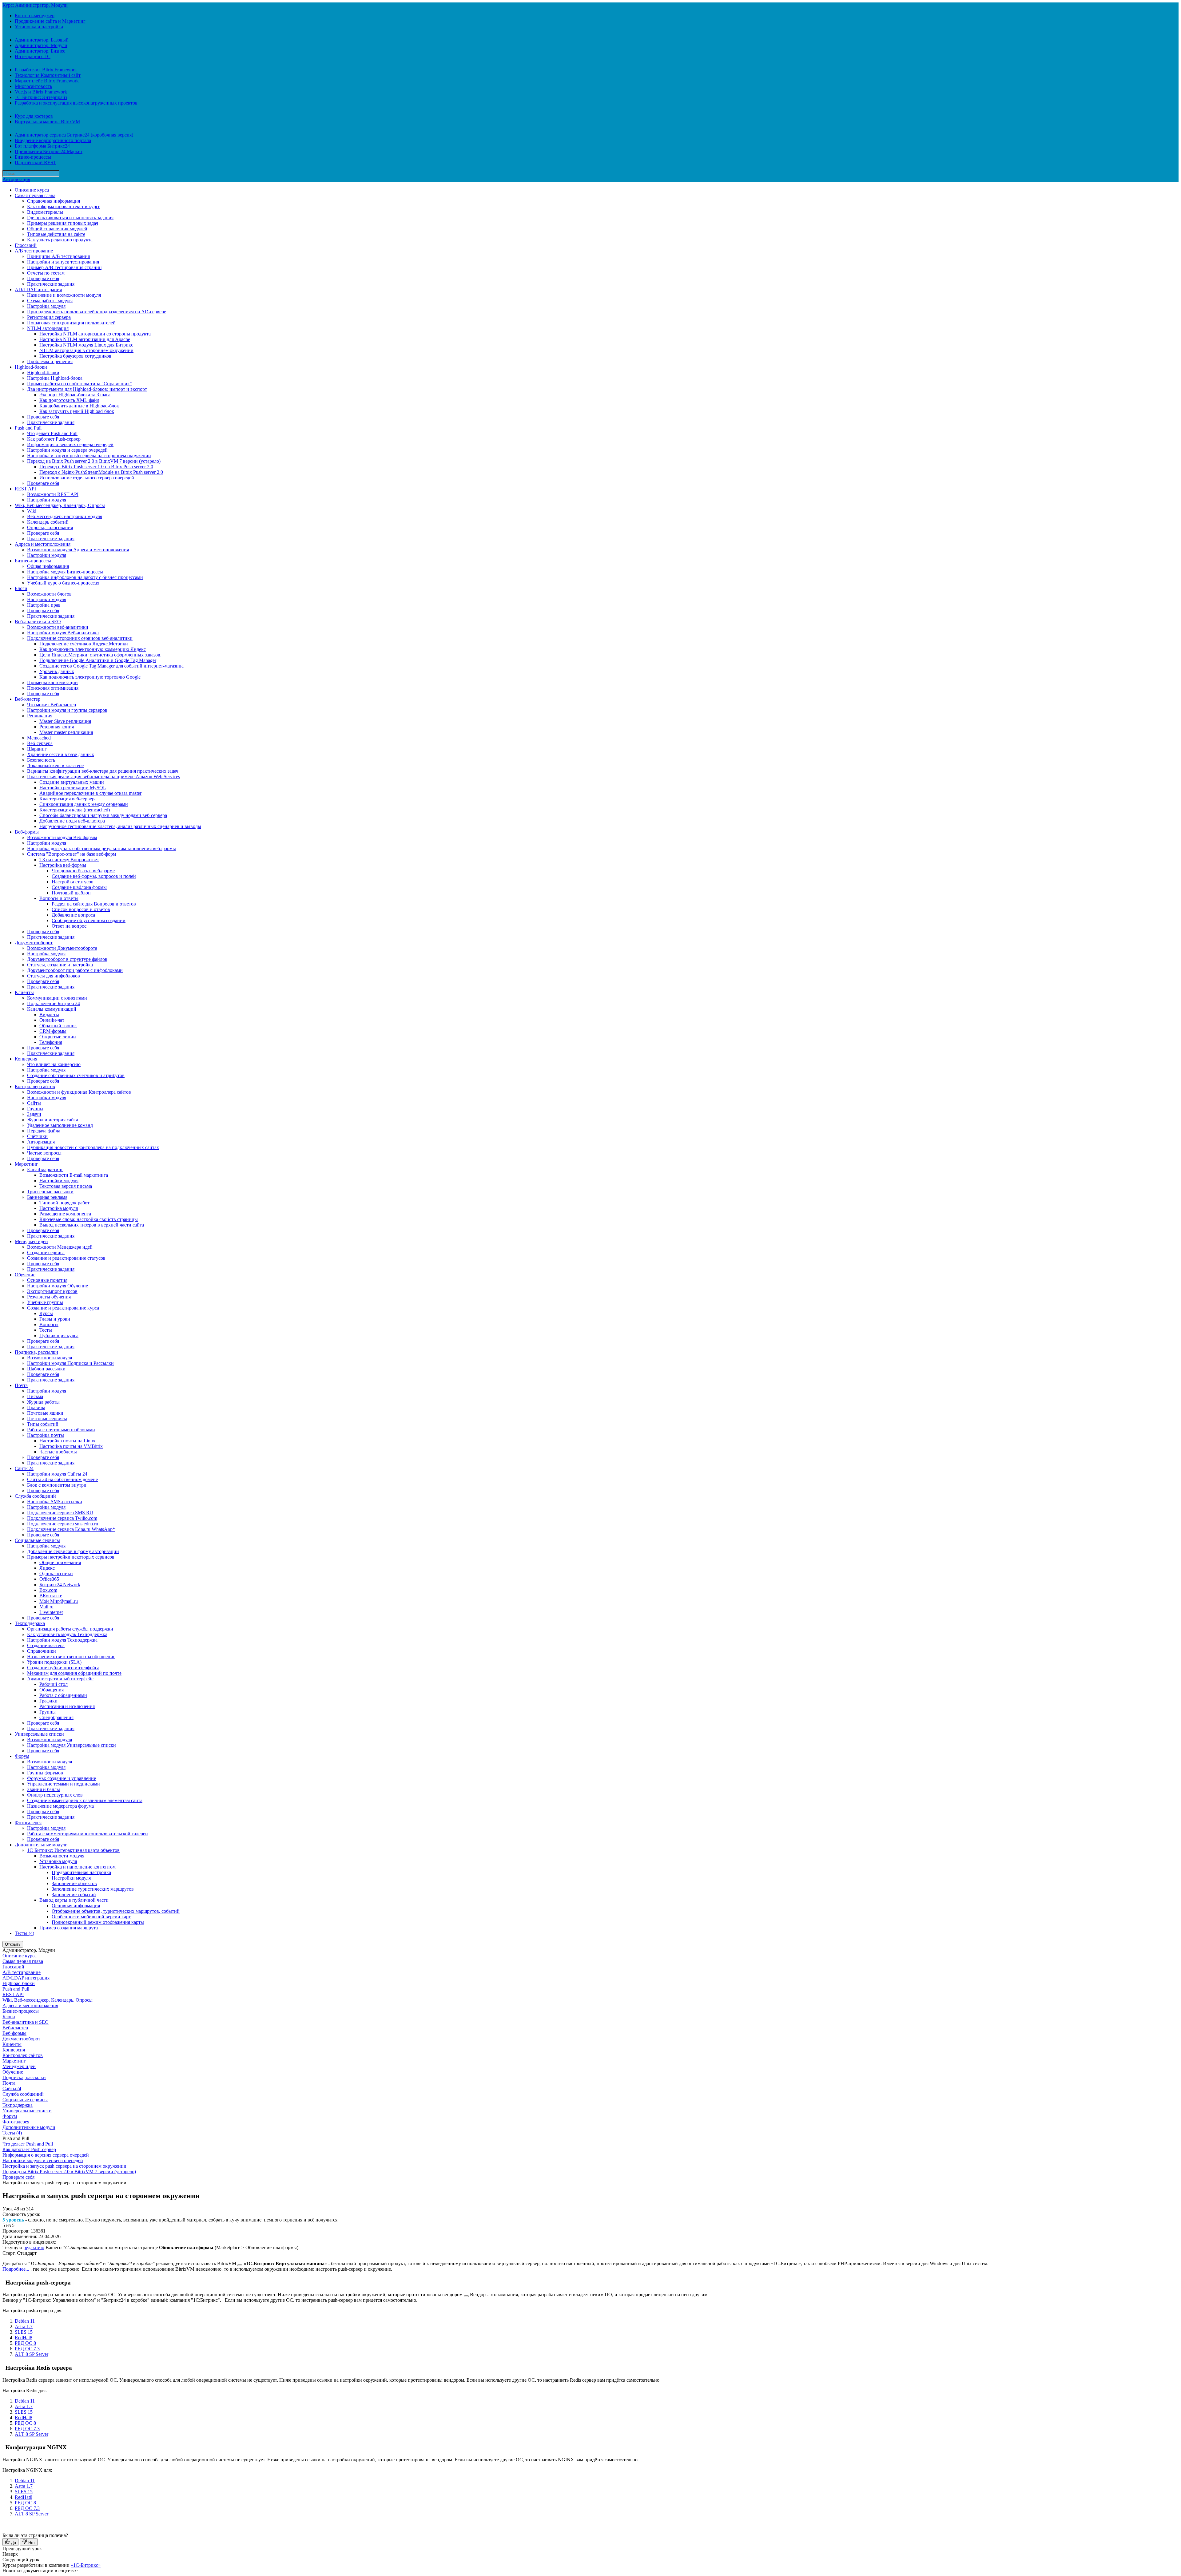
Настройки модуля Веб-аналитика (63, 633)
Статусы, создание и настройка (60, 965)
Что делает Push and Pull (52, 433)
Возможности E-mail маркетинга (74, 1175)
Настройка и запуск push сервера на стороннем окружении (89, 456)
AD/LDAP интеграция (38, 289)
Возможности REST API (53, 494)
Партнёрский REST (36, 162)
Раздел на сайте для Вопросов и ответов (94, 904)
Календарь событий (48, 522)
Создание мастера (46, 1645)
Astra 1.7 (24, 2326)
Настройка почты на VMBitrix (71, 1446)
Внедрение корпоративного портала (53, 140)
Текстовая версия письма (66, 1186)
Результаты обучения (49, 1297)
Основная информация (76, 1906)
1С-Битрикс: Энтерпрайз (41, 97)
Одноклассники (56, 1573)
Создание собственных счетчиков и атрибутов (76, 1075)
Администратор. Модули (41, 45)
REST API (25, 489)
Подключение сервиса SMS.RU (60, 1513)
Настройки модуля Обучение (58, 1286)
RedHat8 (24, 2338)
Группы (35, 1109)
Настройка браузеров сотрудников (75, 356)
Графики (48, 1701)
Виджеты (49, 1015)
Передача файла (44, 1131)
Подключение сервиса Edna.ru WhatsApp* (71, 1529)
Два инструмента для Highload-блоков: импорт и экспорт (87, 389)
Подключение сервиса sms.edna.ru (63, 1524)
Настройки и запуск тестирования (63, 262)
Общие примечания (60, 1562)
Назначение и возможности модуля (64, 295)
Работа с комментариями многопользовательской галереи (87, 1834)
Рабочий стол (54, 1684)
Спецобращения (56, 1717)
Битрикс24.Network (60, 1585)
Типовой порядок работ (64, 1203)
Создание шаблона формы (79, 887)
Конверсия (26, 1059)
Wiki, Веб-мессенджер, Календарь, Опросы (60, 505)
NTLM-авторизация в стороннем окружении (86, 350)
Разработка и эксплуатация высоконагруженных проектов (76, 103)
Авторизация (16, 179)
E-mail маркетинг (45, 1169)
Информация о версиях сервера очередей (70, 444)
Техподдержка (30, 1623)
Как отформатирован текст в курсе (64, 206)
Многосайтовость (33, 86)
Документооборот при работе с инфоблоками (75, 970)
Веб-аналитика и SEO (38, 622)
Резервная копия (57, 727)
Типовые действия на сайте (56, 234)
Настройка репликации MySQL (73, 788)
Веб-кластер (28, 699)
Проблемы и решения (50, 361)
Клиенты (24, 992)
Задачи (34, 1114)
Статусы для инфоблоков (54, 976)
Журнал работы (43, 1402)
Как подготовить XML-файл (69, 400)
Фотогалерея (28, 1823)
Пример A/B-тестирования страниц (64, 267)
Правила (36, 1407)
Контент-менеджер (35, 16)
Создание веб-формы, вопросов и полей (94, 876)
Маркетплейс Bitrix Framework (47, 81)
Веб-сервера (40, 743)
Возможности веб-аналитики (58, 627)
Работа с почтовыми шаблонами (61, 1430)
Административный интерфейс (60, 1679)
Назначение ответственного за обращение (71, 1657)
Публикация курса (59, 1336)
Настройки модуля (47, 500)
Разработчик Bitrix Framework (46, 70)
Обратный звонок (58, 1026)
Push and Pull (28, 428)
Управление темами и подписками (64, 1784)
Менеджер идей (31, 1241)
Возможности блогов (49, 594)
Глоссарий (26, 245)
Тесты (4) (24, 1933)
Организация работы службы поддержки (70, 1629)
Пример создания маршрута (69, 1928)
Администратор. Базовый (42, 40)
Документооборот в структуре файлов (67, 959)
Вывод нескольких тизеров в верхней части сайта (92, 1225)
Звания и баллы (44, 1789)
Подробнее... (16, 2269)
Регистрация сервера (49, 317)
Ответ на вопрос (69, 926)
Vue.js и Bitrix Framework (41, 92)
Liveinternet (51, 1612)
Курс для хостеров (34, 116)
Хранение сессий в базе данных (61, 754)
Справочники (42, 1651)
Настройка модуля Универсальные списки (72, 1745)
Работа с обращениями (63, 1695)
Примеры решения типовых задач (63, 223)
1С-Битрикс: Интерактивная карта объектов (73, 1850)
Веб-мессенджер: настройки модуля (65, 516)
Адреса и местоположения (43, 544)
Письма (35, 1396)
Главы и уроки (55, 1319)
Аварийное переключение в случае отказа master (90, 793)
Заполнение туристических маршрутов (93, 1889)
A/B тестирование (34, 251)
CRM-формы (53, 1031)
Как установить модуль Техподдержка (67, 1634)
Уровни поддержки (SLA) (54, 1662)
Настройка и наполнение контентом (78, 1867)
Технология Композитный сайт (48, 75)
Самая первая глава (35, 195)
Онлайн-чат (52, 1020)
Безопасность (41, 760)
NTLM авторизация (48, 328)
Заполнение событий (74, 1894)
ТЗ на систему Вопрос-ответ (69, 860)
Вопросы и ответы (59, 898)
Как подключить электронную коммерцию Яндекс (93, 649)
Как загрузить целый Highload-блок (77, 411)
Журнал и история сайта (53, 1120)
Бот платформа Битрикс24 (42, 146)
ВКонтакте (51, 1596)
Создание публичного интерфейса (63, 1668)
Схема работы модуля (50, 301)
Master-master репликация (66, 732)
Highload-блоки (31, 367)
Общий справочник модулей (57, 229)
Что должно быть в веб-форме (83, 871)
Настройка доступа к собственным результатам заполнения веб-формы (101, 848)
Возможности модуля (50, 1358)
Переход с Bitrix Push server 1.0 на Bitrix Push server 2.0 (96, 467)
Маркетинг (26, 1164)
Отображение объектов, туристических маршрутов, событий (116, 1911)
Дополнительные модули (41, 1845)
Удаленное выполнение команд (60, 1125)
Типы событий (43, 1424)
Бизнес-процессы (33, 157)
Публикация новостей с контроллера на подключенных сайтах (93, 1147)
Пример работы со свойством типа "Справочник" (80, 384)
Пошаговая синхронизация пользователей (71, 323)
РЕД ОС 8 (25, 2343)
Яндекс (47, 1568)
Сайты (34, 1103)
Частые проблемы (58, 1452)
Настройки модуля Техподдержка (62, 1640)
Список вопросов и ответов (81, 909)
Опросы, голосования (50, 527)
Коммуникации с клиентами (57, 998)
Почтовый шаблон (71, 893)
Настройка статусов (73, 882)
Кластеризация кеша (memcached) (75, 810)
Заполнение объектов (74, 1883)
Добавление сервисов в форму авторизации (73, 1551)
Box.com (48, 1590)
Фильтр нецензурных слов (55, 1795)
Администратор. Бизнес (40, 51)
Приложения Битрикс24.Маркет (49, 151)
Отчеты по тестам (46, 273)
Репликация (40, 716)
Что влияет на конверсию (54, 1064)
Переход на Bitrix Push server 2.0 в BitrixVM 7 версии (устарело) (94, 461)
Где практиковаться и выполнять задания (70, 218)
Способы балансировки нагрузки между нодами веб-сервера (103, 815)
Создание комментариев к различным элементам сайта (85, 1800)
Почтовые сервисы (47, 1419)
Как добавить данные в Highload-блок (79, 406)
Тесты (46, 1330)
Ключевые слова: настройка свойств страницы (89, 1219)
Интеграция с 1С (33, 56)
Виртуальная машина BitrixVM (47, 122)
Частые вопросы (44, 1153)
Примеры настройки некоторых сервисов (71, 1557)
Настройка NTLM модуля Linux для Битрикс (86, 345)
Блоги (21, 588)
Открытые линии (58, 1037)
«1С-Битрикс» (86, 2565)
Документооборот (34, 943)
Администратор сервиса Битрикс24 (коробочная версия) (74, 135)
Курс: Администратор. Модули (35, 5)
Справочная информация (54, 201)
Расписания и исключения (67, 1706)
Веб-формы (27, 832)
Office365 (49, 1579)
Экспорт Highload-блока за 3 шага (75, 395)
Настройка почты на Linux (67, 1441)
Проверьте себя (43, 278)
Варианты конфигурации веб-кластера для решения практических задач (103, 771)
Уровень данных (57, 671)
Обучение (25, 1275)
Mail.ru (46, 1607)
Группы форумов (45, 1773)
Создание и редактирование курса (63, 1308)
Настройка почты (46, 1435)
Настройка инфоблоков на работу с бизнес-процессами (85, 577)
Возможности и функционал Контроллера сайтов (79, 1092)
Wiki (32, 511)
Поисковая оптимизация (53, 688)
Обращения (52, 1690)
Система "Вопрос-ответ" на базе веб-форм (72, 854)
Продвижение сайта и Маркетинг (50, 21)
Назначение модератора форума (60, 1806)
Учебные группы (45, 1302)
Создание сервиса (46, 1252)
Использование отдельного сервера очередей (87, 478)
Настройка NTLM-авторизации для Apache (85, 339)
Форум (22, 1756)
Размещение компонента (65, 1214)
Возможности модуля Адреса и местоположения (78, 550)
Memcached (39, 738)
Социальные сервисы (37, 1540)
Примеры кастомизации (52, 682)
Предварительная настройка (81, 1872)
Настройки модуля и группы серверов (67, 710)
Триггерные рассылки (50, 1192)
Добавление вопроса (73, 915)
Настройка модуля (46, 306)
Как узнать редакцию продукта (60, 240)
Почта (21, 1385)
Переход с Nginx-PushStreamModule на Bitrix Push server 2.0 (101, 472)
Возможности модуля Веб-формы (62, 837)
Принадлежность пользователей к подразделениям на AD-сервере (97, 312)
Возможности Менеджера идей (60, 1247)
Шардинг (37, 749)
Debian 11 (25, 2321)
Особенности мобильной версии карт (91, 1917)
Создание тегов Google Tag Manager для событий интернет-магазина (111, 666)
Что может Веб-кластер (52, 705)
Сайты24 (24, 1468)
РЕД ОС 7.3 (27, 2349)
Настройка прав (44, 605)
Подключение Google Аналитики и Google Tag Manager (98, 660)
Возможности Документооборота (62, 948)
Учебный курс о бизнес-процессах (63, 583)
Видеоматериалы (45, 212)
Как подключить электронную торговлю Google (90, 677)
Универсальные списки (39, 1734)
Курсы (46, 1313)
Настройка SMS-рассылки (55, 1502)
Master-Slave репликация (65, 721)
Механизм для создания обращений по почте (74, 1673)
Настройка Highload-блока (55, 378)
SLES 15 (24, 2332)
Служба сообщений (35, 1496)
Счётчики (37, 1136)
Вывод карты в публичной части (74, 1900)
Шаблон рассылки (46, 1369)
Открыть (13, 1944)
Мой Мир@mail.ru (59, 1601)
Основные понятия (47, 1280)
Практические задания (51, 284)
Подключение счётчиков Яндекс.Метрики (84, 644)
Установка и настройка (39, 27)
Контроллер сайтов (35, 1086)
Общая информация (48, 566)
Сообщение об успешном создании (89, 920)
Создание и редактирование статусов (66, 1258)
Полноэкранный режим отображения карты (98, 1922)
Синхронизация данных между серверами (84, 804)
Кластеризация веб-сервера (68, 799)
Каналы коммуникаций (52, 1009)
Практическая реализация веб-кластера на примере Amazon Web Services (103, 777)
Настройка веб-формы (63, 865)
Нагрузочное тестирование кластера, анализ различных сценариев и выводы (120, 826)
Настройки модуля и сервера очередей (67, 450)
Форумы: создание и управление (62, 1778)
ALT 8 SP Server (32, 2354)
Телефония (51, 1042)
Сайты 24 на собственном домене (62, 1479)
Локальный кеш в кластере (55, 765)
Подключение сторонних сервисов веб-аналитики (80, 638)
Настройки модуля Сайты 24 (57, 1474)
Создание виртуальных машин (72, 782)
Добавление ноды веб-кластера (72, 821)
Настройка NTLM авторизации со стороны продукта (95, 334)
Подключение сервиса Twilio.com (62, 1518)
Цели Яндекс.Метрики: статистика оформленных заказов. (100, 655)
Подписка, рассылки (36, 1352)
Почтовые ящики (45, 1413)
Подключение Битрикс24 (54, 1003)
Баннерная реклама (47, 1197)
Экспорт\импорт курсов (52, 1291)
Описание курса (32, 190)
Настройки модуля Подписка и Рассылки (70, 1363)
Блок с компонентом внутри (57, 1485)
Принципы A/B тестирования (58, 256)
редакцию (34, 2247)
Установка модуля (58, 1861)
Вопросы (49, 1324)
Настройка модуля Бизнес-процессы (65, 572)
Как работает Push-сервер (54, 439)
